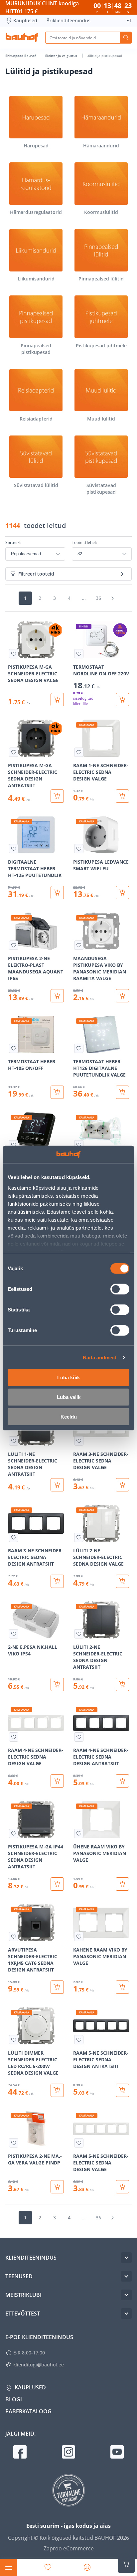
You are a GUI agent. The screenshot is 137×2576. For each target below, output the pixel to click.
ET (129, 20)
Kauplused (25, 20)
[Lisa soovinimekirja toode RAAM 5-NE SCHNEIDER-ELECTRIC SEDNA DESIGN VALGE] (79, 2143)
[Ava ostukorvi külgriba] (126, 2564)
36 (98, 598)
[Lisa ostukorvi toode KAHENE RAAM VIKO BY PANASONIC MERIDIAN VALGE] (122, 1987)
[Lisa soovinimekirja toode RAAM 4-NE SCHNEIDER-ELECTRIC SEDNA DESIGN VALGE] (14, 1737)
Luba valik (69, 1397)
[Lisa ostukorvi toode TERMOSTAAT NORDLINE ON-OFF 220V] (122, 700)
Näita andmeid (100, 1357)
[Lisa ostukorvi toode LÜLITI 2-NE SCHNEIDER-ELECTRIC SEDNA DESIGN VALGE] (122, 1581)
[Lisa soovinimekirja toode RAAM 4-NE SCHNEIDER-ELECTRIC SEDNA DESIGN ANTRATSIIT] (79, 1737)
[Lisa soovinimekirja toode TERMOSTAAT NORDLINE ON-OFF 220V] (79, 654)
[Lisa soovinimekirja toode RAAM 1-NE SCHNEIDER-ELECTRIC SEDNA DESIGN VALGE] (79, 752)
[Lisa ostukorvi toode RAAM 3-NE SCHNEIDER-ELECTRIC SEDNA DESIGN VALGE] (122, 1485)
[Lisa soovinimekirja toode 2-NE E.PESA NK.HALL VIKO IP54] (14, 1634)
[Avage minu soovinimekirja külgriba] (48, 2567)
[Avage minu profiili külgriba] (87, 2567)
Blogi (14, 2399)
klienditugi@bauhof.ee (39, 2365)
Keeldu (69, 1417)
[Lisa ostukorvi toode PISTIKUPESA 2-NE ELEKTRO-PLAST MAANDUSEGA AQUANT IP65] (57, 996)
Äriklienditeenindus (68, 20)
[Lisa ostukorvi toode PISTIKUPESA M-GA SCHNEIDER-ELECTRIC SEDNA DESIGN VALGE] (57, 700)
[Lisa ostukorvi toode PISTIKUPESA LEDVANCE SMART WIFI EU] (122, 893)
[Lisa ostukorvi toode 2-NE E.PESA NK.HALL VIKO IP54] (57, 1684)
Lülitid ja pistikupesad (104, 56)
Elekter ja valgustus (62, 56)
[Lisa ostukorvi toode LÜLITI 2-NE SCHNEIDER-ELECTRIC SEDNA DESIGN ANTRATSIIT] (122, 1684)
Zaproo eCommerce (69, 2548)
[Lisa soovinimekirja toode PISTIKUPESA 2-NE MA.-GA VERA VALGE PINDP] (14, 2143)
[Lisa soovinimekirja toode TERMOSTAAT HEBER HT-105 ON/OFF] (14, 1048)
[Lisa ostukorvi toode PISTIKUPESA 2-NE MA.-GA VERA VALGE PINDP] (57, 2187)
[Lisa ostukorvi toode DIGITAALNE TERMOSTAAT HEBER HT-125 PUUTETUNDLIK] (57, 893)
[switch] (120, 1289)
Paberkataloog (28, 2411)
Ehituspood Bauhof (21, 56)
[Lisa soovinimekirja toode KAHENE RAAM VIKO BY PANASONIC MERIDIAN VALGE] (79, 1937)
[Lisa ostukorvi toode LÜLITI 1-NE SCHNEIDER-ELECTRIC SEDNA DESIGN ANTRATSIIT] (57, 1485)
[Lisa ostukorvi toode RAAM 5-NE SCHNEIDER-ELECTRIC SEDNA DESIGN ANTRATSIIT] (122, 2090)
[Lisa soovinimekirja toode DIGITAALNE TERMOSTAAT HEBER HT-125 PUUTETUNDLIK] (14, 849)
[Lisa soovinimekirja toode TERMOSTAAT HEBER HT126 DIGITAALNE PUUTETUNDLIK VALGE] (79, 1048)
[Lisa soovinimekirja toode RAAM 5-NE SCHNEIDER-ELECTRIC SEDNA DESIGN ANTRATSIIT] (79, 2040)
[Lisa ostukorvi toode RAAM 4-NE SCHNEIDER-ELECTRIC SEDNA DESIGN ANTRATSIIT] (122, 1781)
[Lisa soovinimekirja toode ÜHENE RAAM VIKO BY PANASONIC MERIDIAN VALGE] (79, 1833)
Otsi (126, 38)
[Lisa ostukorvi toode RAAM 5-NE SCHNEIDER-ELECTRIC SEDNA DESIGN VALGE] (122, 2187)
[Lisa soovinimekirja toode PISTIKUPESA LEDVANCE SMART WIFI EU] (79, 849)
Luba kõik (68, 1377)
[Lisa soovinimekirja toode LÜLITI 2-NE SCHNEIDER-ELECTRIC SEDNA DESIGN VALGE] (79, 1537)
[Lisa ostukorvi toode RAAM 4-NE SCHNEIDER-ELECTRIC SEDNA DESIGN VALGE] (57, 1781)
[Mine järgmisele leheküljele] (112, 598)
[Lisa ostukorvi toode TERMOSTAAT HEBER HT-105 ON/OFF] (57, 1092)
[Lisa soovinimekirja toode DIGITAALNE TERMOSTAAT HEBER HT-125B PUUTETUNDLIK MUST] (14, 1145)
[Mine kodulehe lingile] (22, 38)
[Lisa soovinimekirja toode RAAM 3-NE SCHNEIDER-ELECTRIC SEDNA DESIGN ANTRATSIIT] (14, 1537)
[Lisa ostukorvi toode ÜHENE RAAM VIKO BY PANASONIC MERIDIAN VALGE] (122, 1884)
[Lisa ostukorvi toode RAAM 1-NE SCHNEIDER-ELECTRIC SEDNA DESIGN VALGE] (122, 796)
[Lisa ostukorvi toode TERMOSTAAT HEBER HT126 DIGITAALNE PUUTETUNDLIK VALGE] (122, 1092)
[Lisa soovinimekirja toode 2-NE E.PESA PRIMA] (79, 1145)
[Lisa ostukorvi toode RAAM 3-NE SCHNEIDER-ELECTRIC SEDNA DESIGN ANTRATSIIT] (57, 1581)
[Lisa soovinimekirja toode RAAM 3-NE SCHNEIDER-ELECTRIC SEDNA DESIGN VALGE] (79, 1441)
